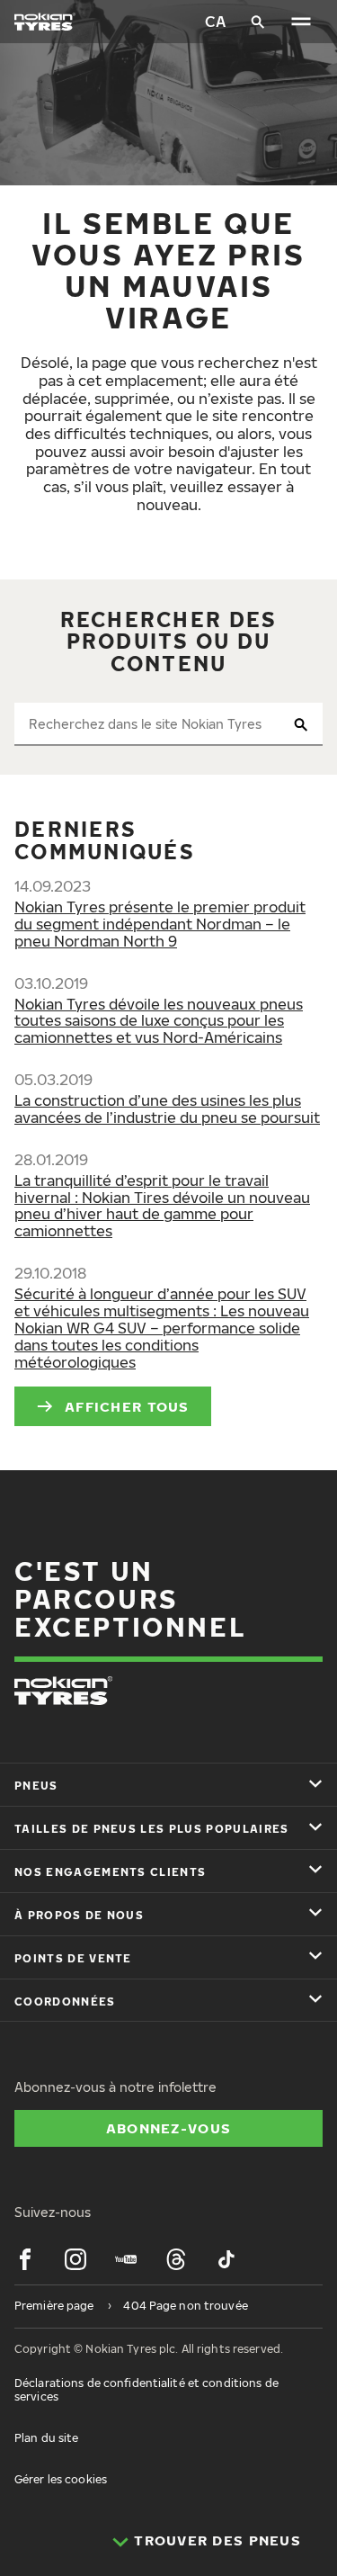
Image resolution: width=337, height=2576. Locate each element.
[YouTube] (126, 2259)
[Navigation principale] (301, 22)
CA (215, 22)
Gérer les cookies (61, 2479)
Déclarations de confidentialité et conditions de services (146, 2389)
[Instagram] (75, 2259)
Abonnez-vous (168, 2128)
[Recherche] (258, 22)
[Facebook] (25, 2259)
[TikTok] (226, 2259)
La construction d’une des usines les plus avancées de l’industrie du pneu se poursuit (167, 1109)
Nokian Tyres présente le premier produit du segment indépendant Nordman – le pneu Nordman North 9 (160, 924)
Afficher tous (127, 1406)
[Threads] (176, 2259)
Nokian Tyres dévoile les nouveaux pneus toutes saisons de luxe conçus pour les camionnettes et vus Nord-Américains (159, 1021)
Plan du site (46, 2438)
